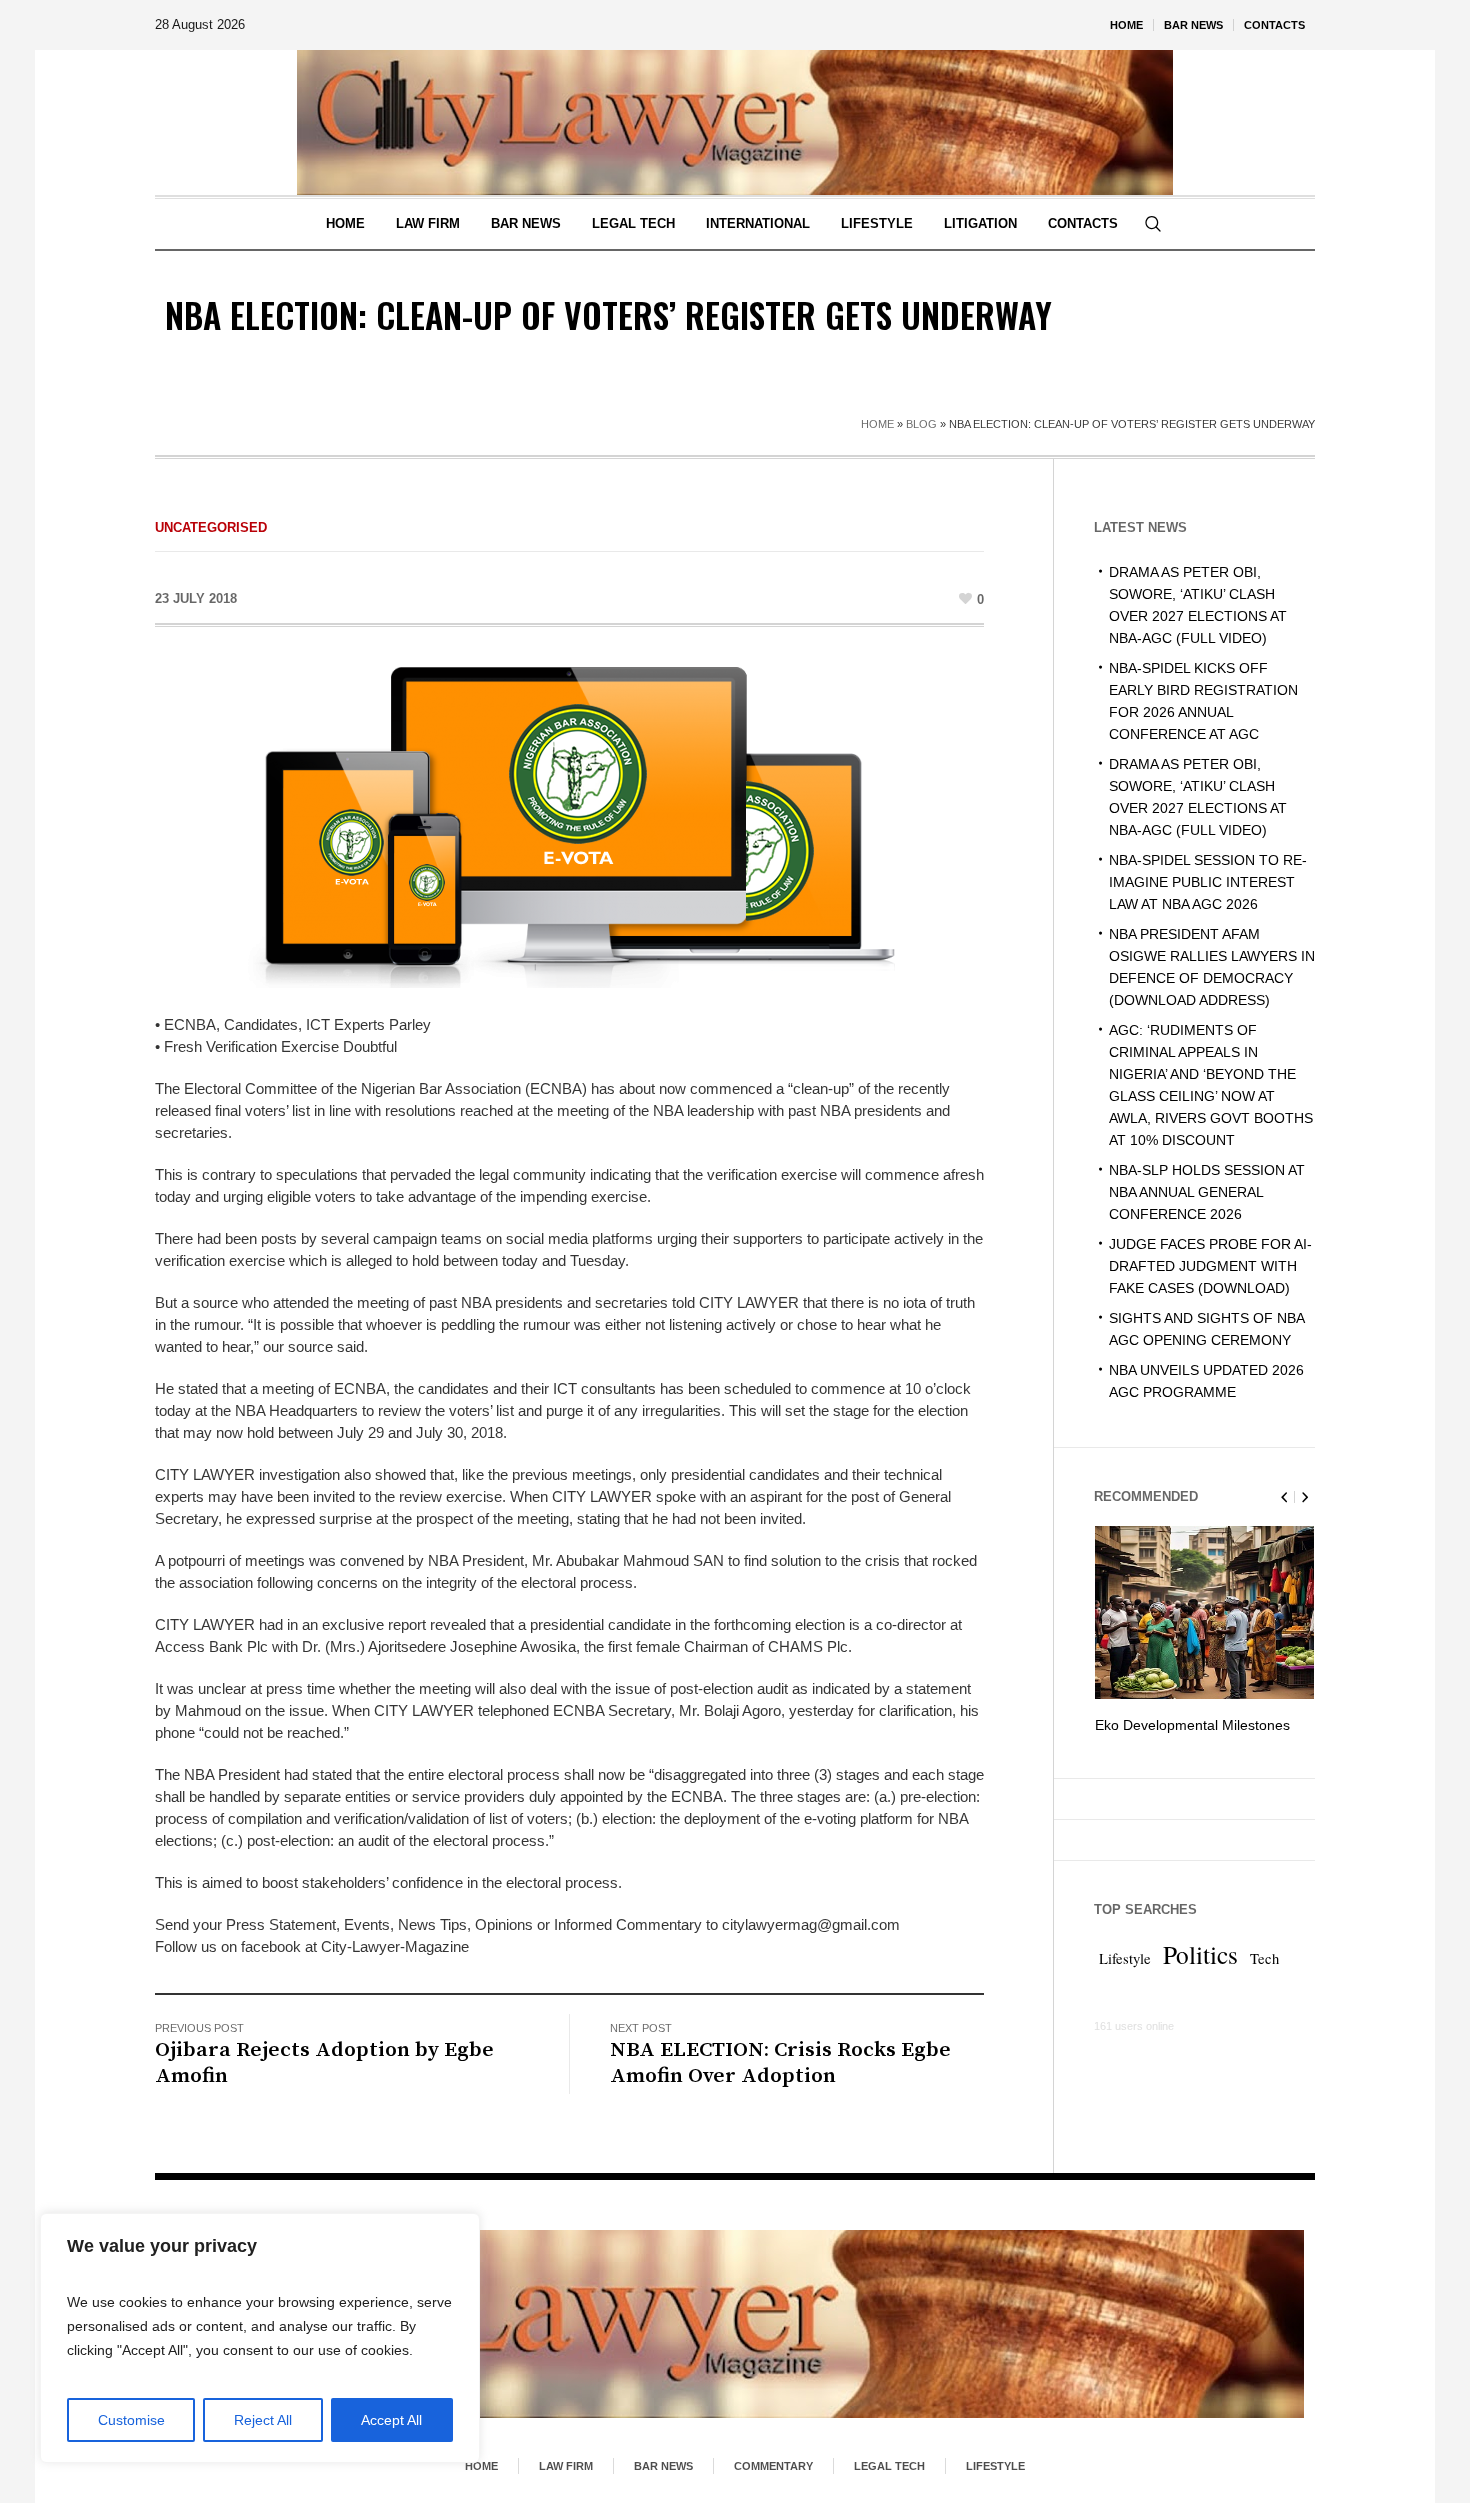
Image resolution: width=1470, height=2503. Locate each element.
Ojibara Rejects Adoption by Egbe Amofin (324, 2063)
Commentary (773, 2466)
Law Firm (566, 2466)
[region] (260, 2338)
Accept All (391, 2420)
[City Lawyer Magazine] (735, 2324)
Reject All (263, 2420)
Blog (921, 424)
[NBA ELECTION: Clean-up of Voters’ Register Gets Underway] (570, 825)
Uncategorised (211, 527)
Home (877, 424)
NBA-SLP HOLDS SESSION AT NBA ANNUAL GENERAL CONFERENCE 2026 (1207, 1192)
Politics (1200, 1976)
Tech (1264, 1980)
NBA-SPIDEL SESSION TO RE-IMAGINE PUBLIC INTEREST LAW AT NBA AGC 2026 (1208, 882)
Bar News (663, 2466)
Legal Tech (889, 2466)
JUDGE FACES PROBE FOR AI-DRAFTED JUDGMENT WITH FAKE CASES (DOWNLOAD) (1210, 1266)
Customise (131, 2420)
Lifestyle (1125, 1980)
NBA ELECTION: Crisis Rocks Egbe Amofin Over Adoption (780, 2063)
